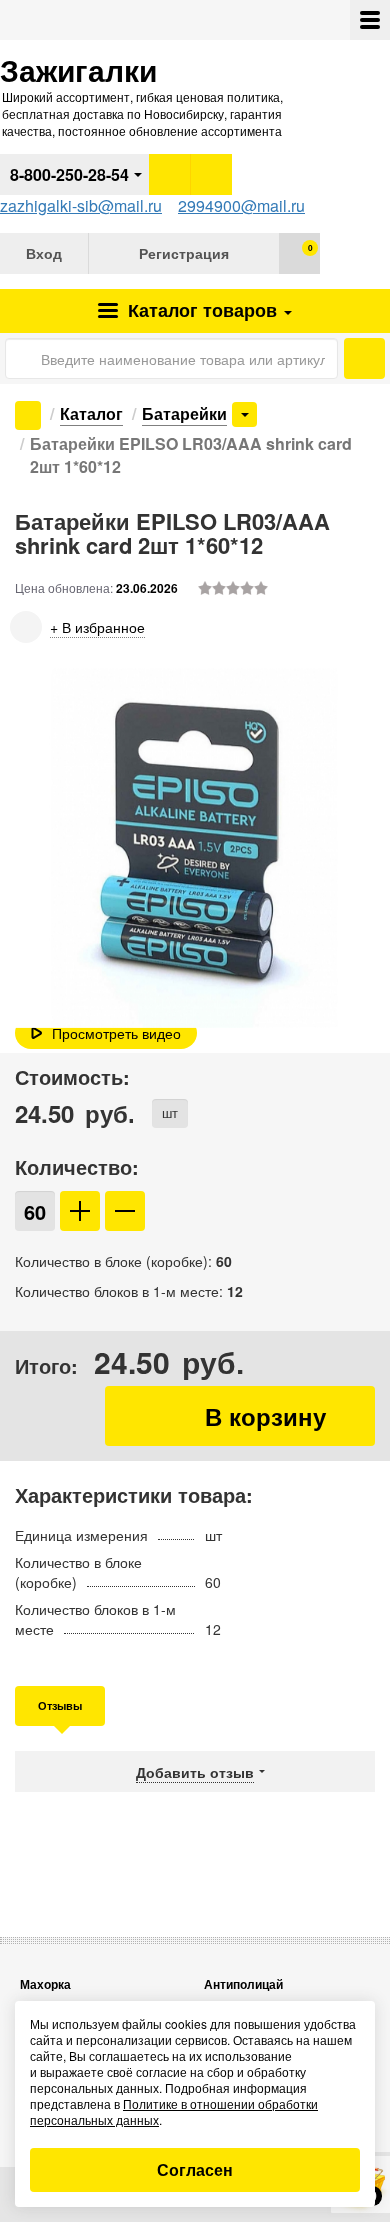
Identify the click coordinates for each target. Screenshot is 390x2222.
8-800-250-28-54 (69, 174)
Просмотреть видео (116, 1033)
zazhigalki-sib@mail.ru (81, 205)
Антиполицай (243, 1984)
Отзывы (60, 1705)
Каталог (200, 310)
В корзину (240, 1416)
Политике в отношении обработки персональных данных (174, 2111)
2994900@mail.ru (241, 205)
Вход (44, 253)
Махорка (45, 1984)
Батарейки (184, 413)
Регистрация (184, 253)
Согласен (195, 2169)
